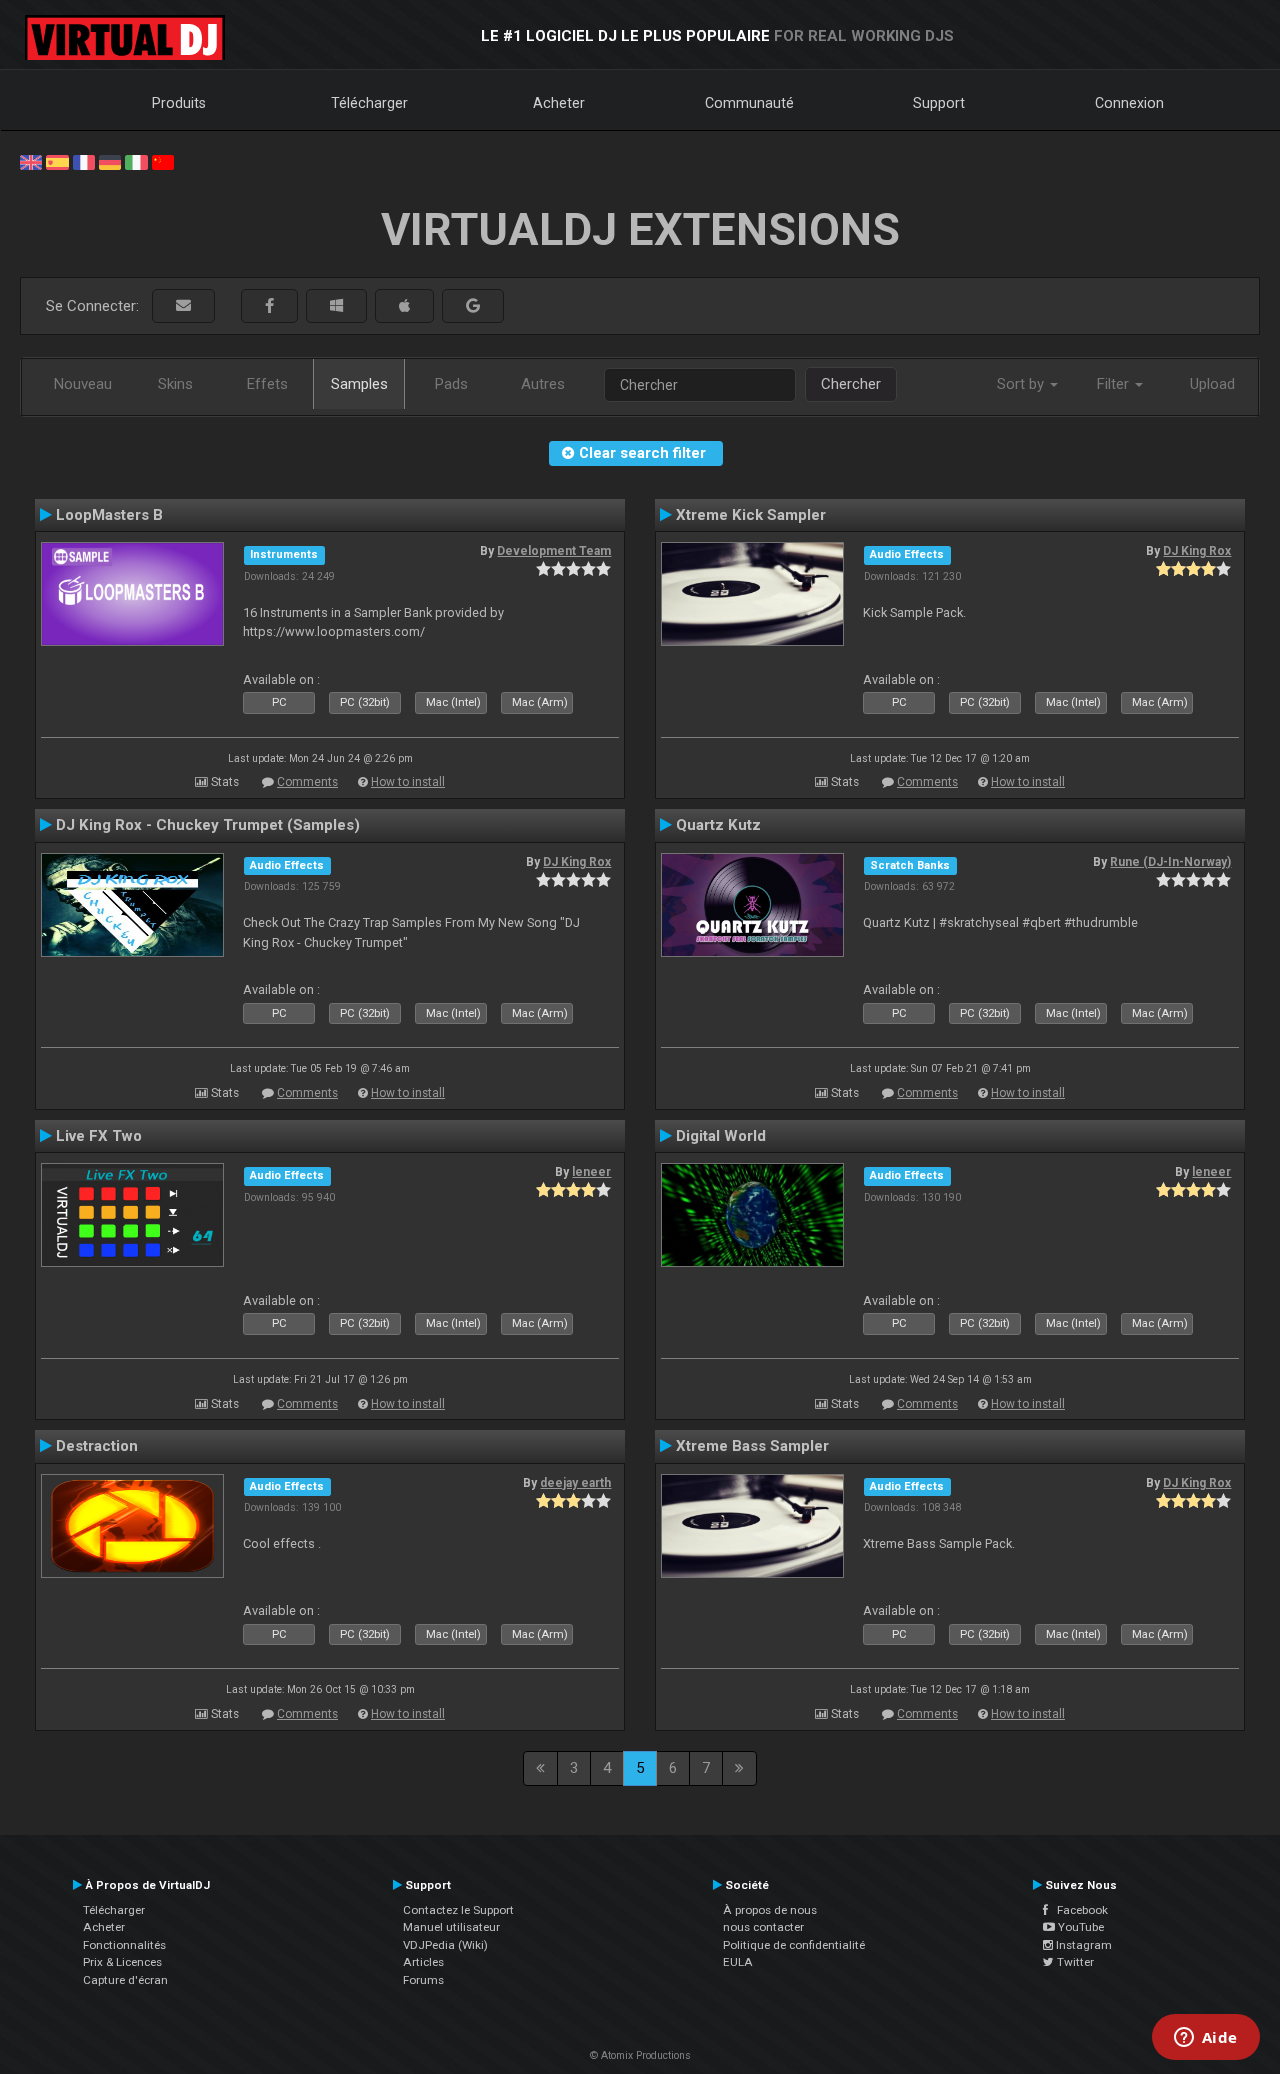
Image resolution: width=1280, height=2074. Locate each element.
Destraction (97, 1446)
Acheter (559, 103)
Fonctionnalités (124, 1945)
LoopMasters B (109, 515)
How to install (408, 782)
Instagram (1082, 1945)
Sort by (1022, 384)
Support (939, 103)
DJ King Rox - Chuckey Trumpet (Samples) (208, 825)
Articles (423, 1962)
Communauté (749, 103)
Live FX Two (99, 1136)
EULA (738, 1962)
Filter (1115, 384)
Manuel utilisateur (451, 1927)
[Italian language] (136, 161)
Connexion (1129, 103)
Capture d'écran (125, 1980)
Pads (451, 384)
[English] (31, 161)
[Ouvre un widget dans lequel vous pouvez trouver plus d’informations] (1205, 2039)
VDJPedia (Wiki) (445, 1945)
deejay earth (575, 1483)
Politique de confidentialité (794, 1945)
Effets (267, 384)
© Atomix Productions (640, 2055)
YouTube (1079, 1927)
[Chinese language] (163, 161)
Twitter (1074, 1962)
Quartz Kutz (718, 825)
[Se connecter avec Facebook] (269, 306)
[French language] (84, 161)
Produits (179, 103)
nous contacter (763, 1927)
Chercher (851, 384)
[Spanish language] (57, 161)
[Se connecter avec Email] (183, 306)
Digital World (721, 1136)
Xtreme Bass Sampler (752, 1446)
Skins (175, 384)
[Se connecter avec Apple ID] (404, 306)
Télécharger (369, 103)
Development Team (554, 551)
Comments (307, 782)
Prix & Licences (122, 1962)
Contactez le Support (458, 1910)
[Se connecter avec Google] (473, 306)
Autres (543, 384)
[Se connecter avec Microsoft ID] (336, 306)
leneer (591, 1172)
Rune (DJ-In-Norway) (1170, 862)
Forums (423, 1980)
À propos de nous (770, 1910)
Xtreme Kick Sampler (751, 515)
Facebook (1078, 1910)
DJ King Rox (1197, 551)
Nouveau (83, 384)
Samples (359, 384)
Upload (1212, 384)
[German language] (110, 161)
